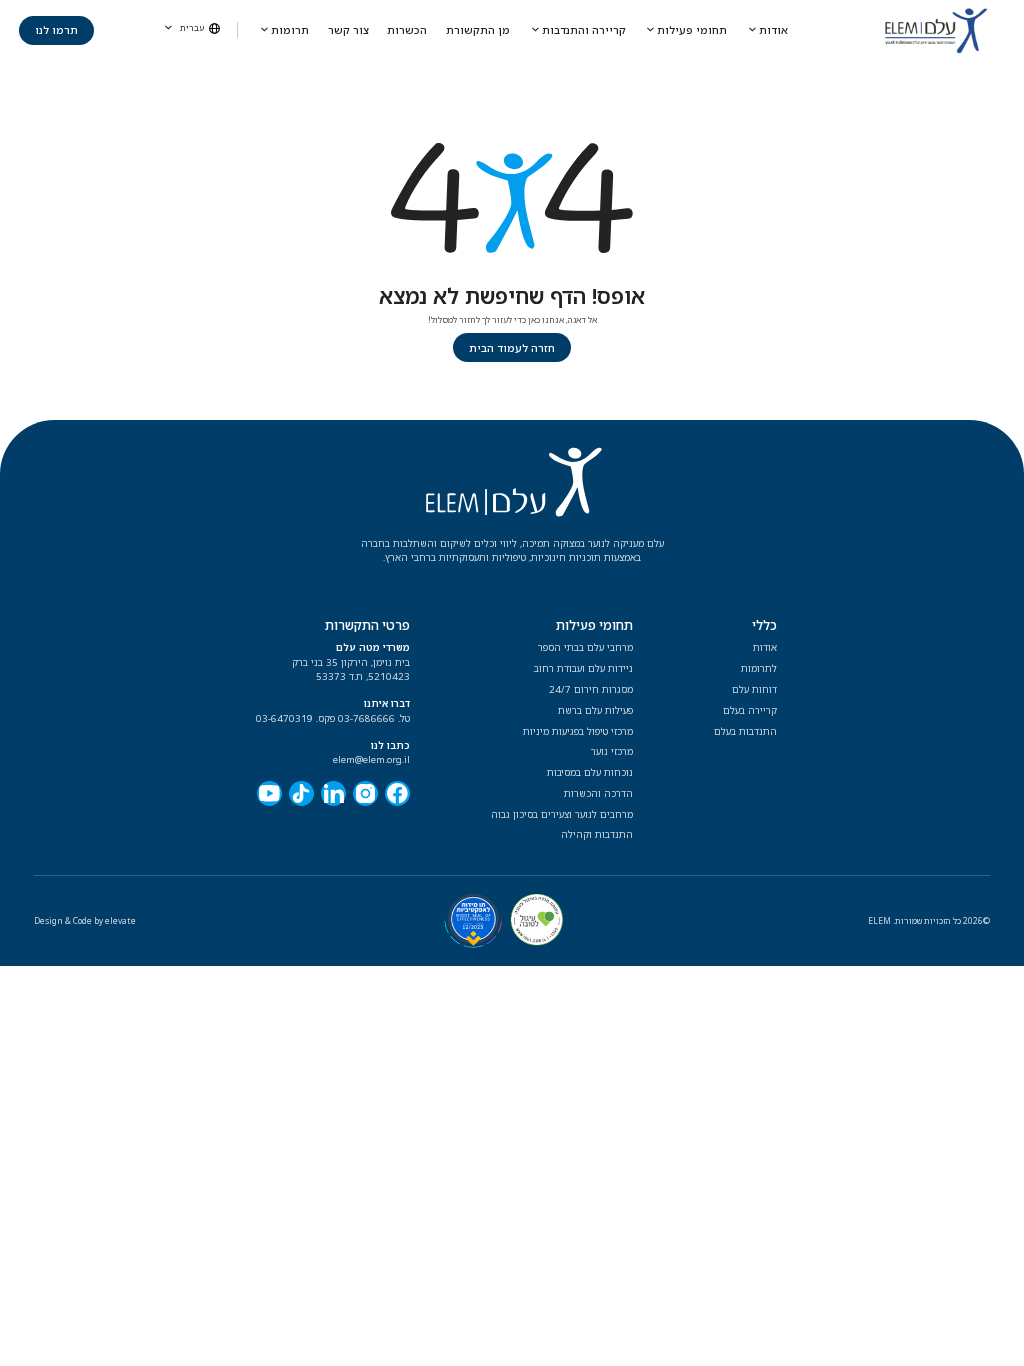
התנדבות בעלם (745, 731)
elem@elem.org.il (371, 759)
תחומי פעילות (692, 30)
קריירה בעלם (750, 710)
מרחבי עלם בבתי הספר (585, 647)
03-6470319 (284, 718)
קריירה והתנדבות (584, 30)
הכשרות (407, 30)
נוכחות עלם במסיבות (590, 772)
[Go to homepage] (936, 30)
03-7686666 (366, 718)
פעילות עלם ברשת (595, 710)
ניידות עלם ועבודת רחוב (583, 668)
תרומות (290, 30)
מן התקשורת (478, 30)
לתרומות (759, 668)
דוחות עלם (754, 689)
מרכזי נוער (612, 751)
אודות (773, 30)
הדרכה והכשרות (598, 793)
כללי (764, 625)
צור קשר (348, 30)
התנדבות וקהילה (597, 834)
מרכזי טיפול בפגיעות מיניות (578, 731)
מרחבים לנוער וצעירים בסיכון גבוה (562, 814)
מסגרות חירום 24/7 (591, 689)
